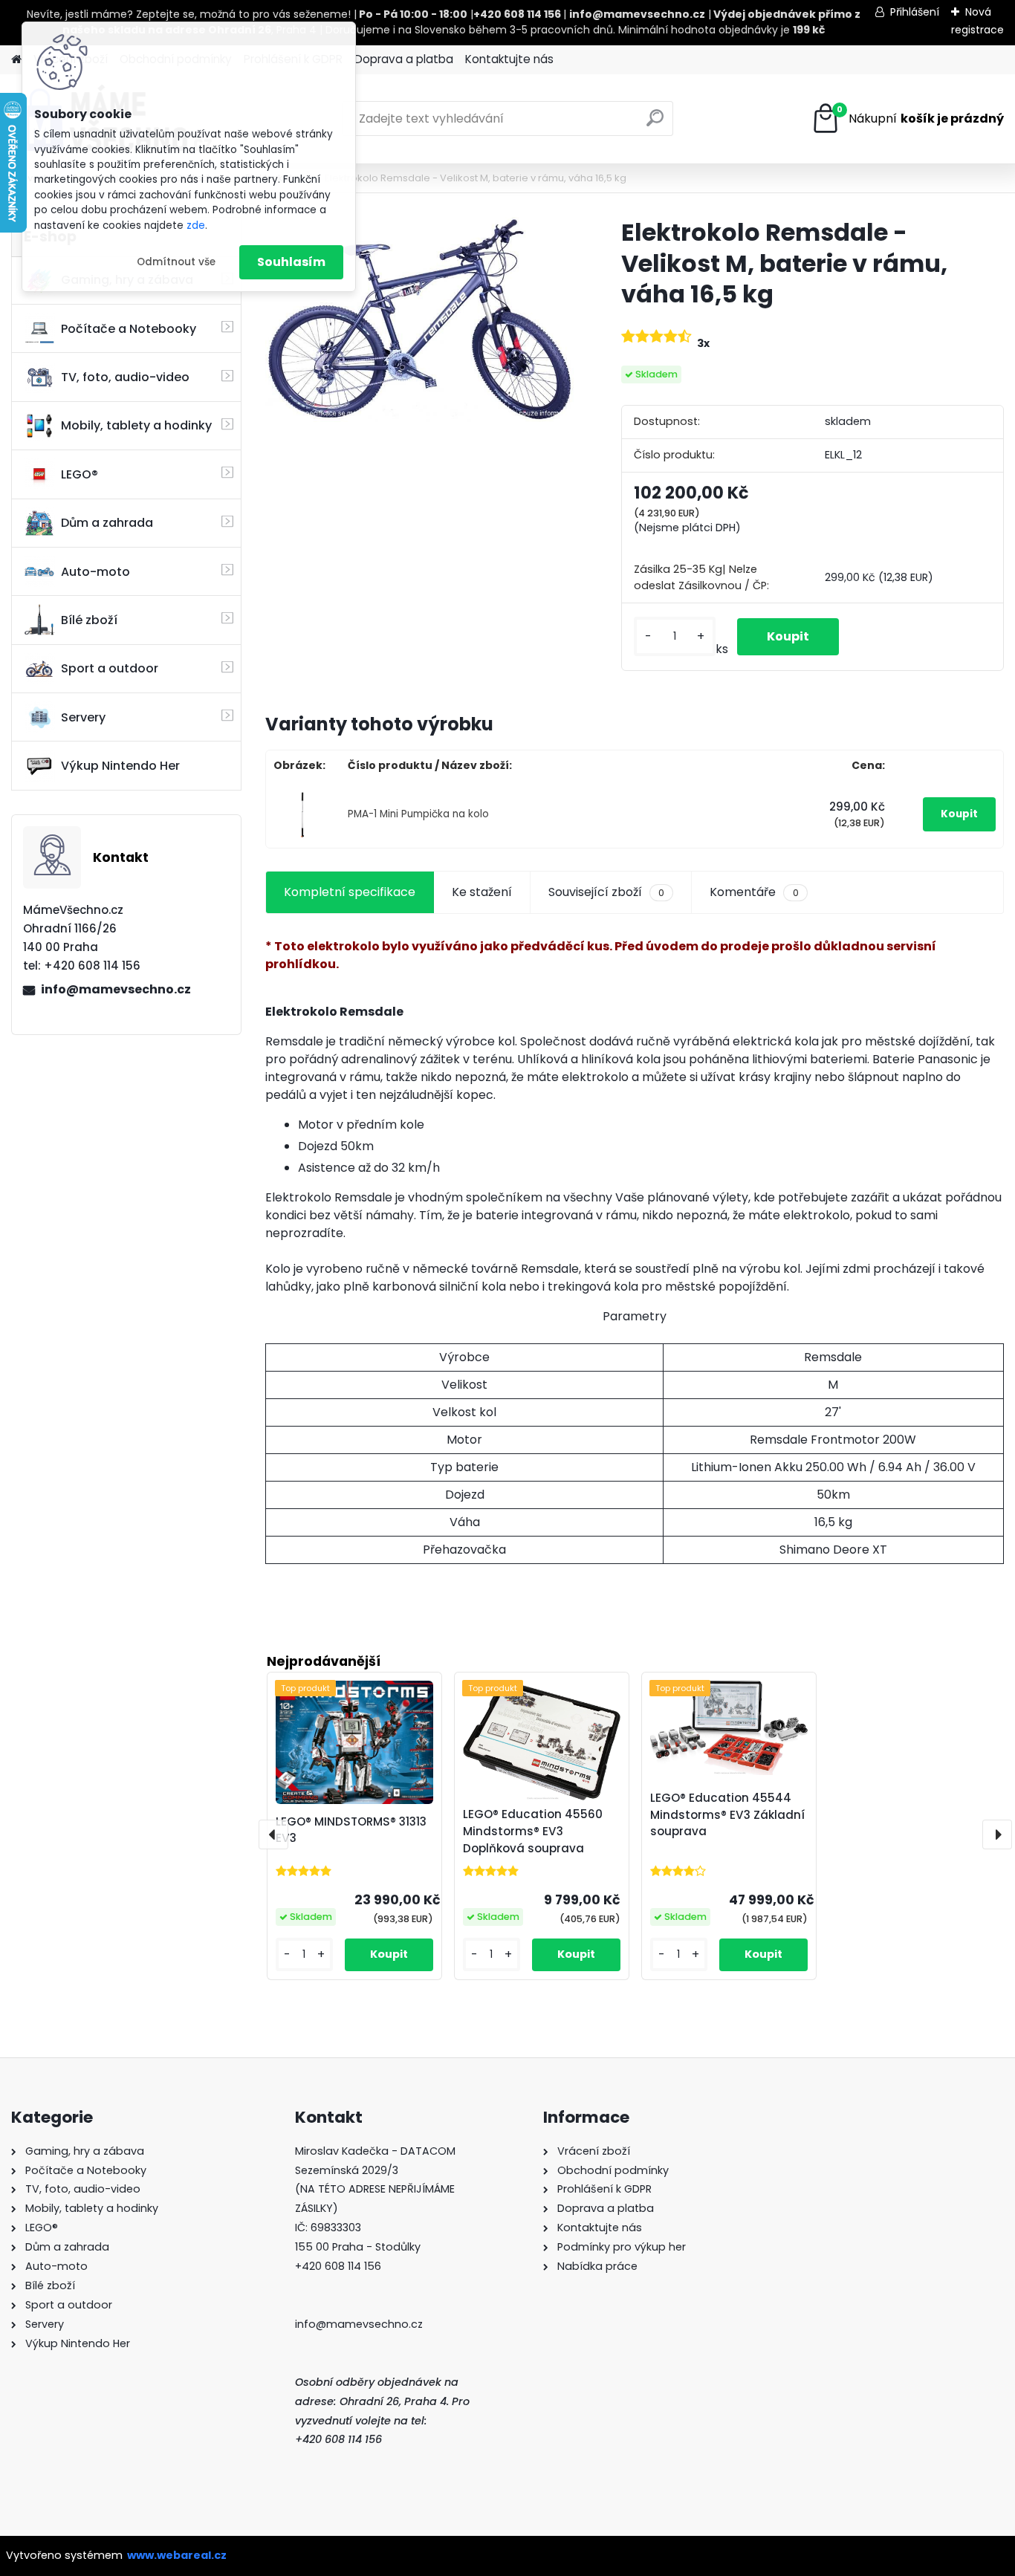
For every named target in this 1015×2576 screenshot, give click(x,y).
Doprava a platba (404, 59)
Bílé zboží (89, 620)
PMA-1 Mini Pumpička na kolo (418, 814)
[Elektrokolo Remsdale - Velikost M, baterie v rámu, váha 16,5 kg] (419, 319)
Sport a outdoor (110, 668)
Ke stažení (482, 892)
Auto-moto (95, 572)
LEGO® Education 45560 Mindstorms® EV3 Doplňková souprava (533, 1831)
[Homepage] (16, 60)
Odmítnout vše (176, 262)
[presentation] (273, 1834)
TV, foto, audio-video (125, 377)
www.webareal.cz (177, 2555)
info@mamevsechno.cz (116, 989)
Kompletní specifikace (350, 892)
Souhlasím (291, 262)
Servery (83, 717)
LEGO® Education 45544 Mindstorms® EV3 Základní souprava (727, 1815)
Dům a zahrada (107, 523)
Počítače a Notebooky (129, 329)
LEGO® (80, 474)
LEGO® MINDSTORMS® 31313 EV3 (351, 1830)
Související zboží (606, 892)
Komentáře (754, 892)
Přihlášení (915, 12)
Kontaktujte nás (509, 59)
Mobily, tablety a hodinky (136, 425)
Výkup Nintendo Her (120, 766)
